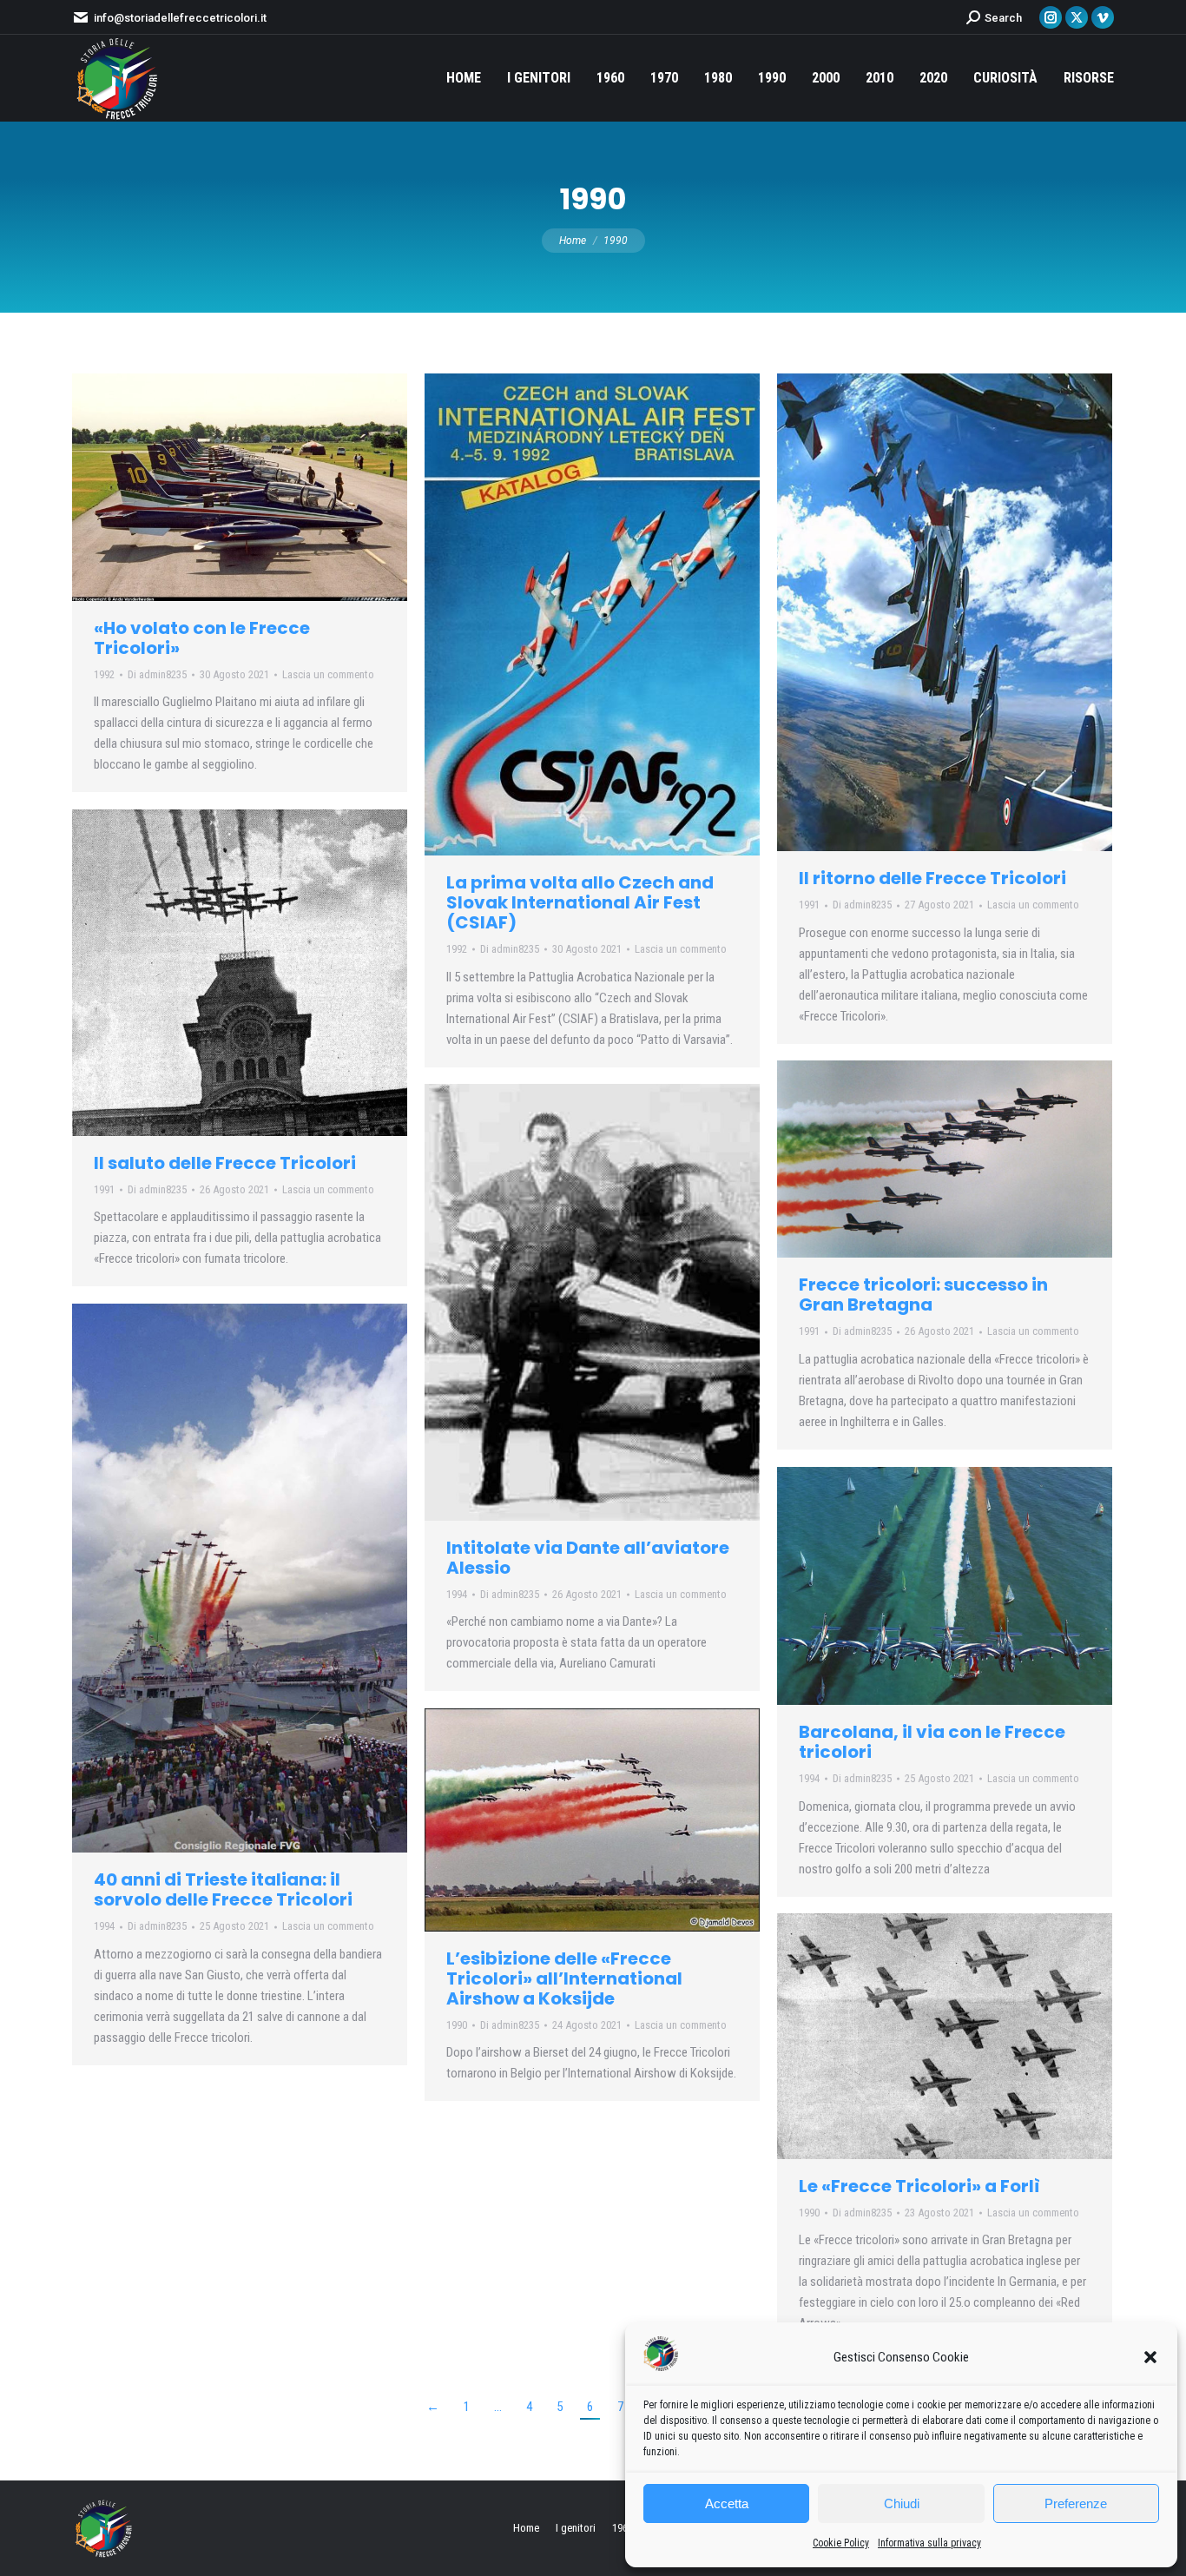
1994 (457, 1594)
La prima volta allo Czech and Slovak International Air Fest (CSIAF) (580, 902)
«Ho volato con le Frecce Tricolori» (202, 638)
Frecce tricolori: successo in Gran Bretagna (923, 1295)
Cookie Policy (841, 2543)
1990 (457, 2025)
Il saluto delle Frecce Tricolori (225, 1163)
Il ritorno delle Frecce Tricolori (932, 878)
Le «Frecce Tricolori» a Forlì (919, 2186)
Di (157, 674)
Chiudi (902, 2503)
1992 (104, 674)
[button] (1150, 2357)
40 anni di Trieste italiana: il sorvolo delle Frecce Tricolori (223, 1889)
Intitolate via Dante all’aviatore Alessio (588, 1558)
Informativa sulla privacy (929, 2543)
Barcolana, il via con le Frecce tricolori (932, 1742)
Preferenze (1076, 2503)
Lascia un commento (328, 674)
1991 (809, 905)
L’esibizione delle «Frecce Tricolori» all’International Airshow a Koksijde (564, 1978)
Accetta (727, 2503)
